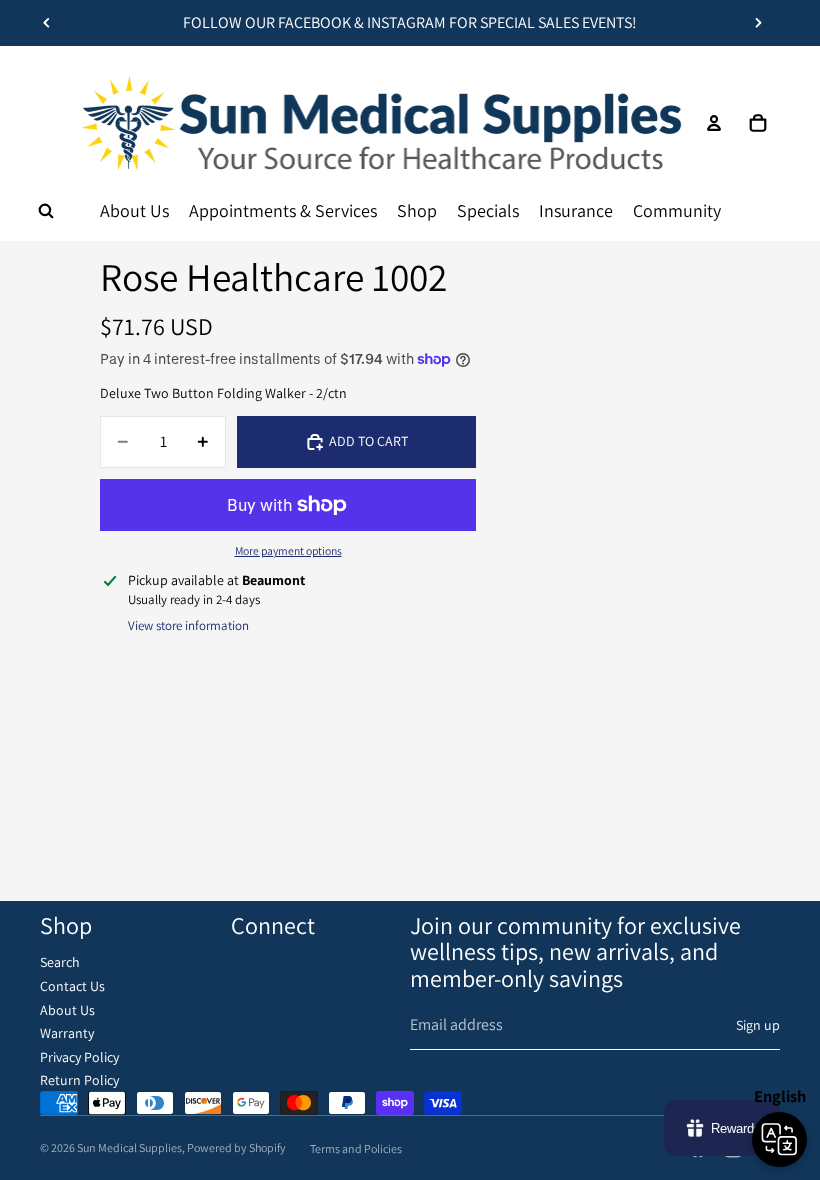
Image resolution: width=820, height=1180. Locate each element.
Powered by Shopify (236, 1147)
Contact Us (72, 986)
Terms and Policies (356, 1148)
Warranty (67, 1033)
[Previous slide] (47, 23)
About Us (67, 1010)
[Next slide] (758, 23)
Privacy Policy (79, 1057)
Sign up (758, 1025)
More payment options (288, 550)
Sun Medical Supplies (129, 1147)
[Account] (714, 123)
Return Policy (79, 1080)
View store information (188, 625)
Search (60, 962)
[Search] (46, 211)
